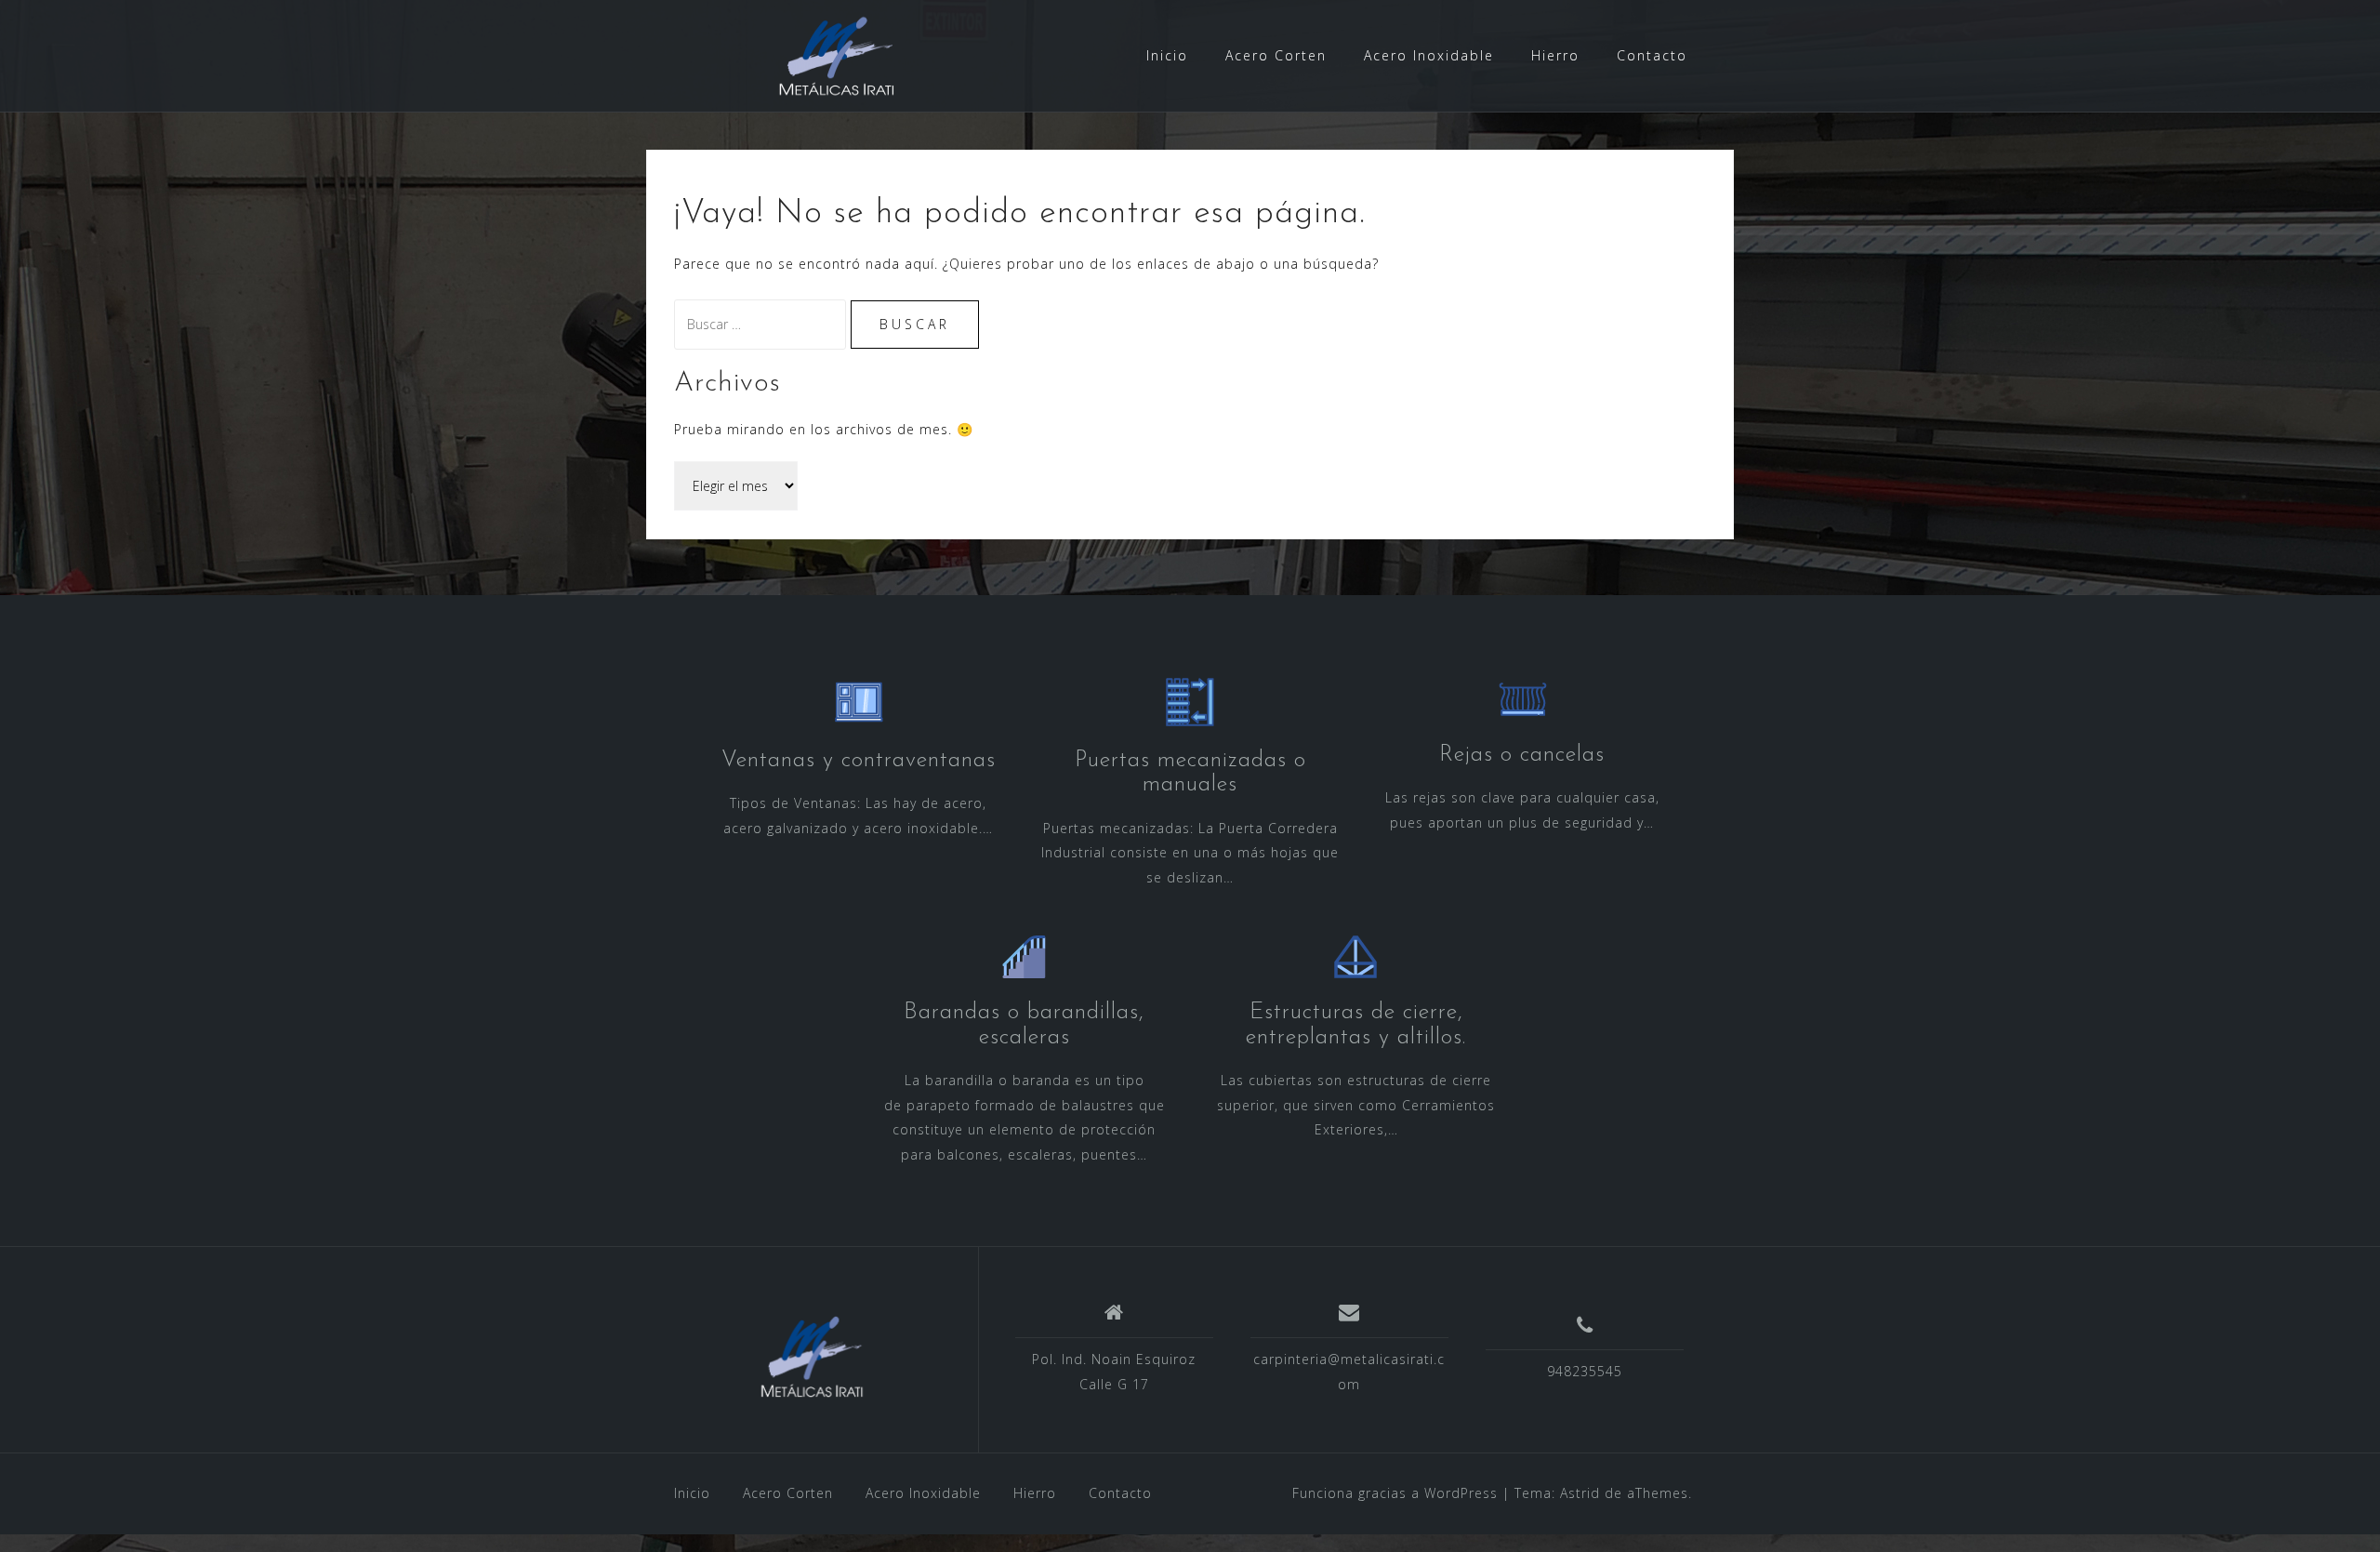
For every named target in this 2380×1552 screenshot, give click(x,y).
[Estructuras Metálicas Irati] (812, 1357)
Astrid (1580, 1493)
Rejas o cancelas (1522, 755)
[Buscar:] (762, 324)
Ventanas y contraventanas (859, 761)
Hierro (1555, 55)
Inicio (1167, 55)
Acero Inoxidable (1429, 55)
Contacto (1652, 55)
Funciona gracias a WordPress (1395, 1493)
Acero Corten (1276, 55)
